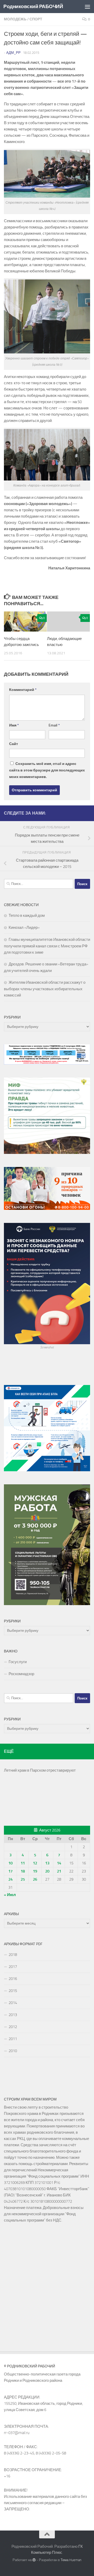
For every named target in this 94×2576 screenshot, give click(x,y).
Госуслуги (18, 1662)
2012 (13, 2027)
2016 (13, 1979)
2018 (13, 1955)
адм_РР (13, 53)
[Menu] (87, 7)
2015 (13, 1991)
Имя (14, 725)
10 (10, 1863)
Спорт (36, 19)
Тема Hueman (71, 2560)
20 (47, 1871)
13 (47, 1863)
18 (23, 1871)
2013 (13, 2015)
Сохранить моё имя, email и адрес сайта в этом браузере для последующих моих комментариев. (47, 770)
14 (59, 1863)
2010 (13, 2051)
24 (10, 1879)
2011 (13, 2039)
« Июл (10, 1895)
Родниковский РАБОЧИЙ (33, 6)
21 (59, 1871)
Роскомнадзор (21, 1674)
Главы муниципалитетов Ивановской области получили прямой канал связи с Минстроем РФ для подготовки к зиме (47, 946)
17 (10, 1871)
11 (23, 1863)
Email (54, 725)
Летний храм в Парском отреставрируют (40, 1770)
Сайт (14, 744)
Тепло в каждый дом (27, 915)
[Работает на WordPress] (34, 2560)
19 (35, 1871)
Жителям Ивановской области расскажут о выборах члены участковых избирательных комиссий (45, 989)
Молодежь (15, 19)
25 (23, 1879)
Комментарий (23, 690)
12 (35, 1863)
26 (35, 1879)
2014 (13, 2003)
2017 (13, 1967)
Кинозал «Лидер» (24, 928)
